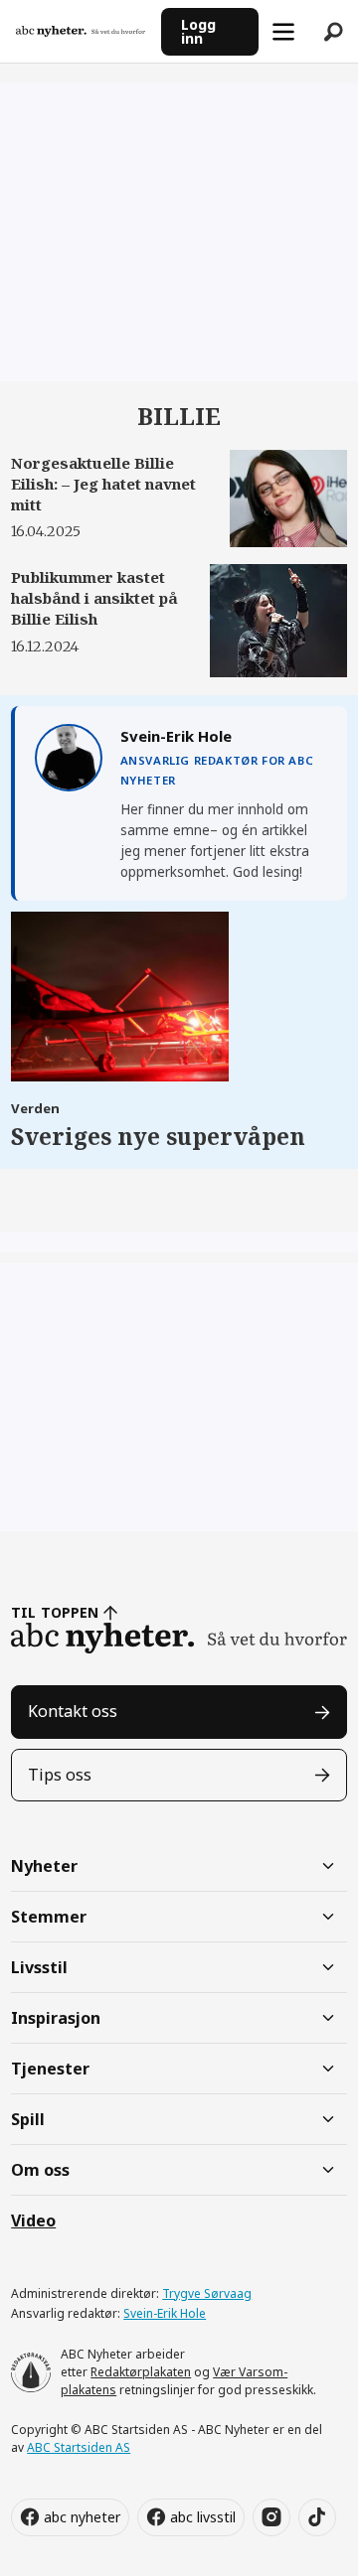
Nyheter (44, 1866)
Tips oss (60, 1775)
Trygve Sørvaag (207, 2293)
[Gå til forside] (81, 31)
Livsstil (39, 1967)
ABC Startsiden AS (79, 2447)
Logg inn (198, 31)
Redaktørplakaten (141, 2372)
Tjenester (50, 2069)
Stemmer (49, 1917)
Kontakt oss (73, 1711)
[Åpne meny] (283, 32)
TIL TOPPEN (55, 1612)
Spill (28, 2119)
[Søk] (333, 32)
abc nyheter (82, 2517)
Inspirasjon (56, 2018)
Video (33, 2220)
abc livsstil (203, 2517)
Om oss (40, 2170)
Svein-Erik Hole (165, 2313)
